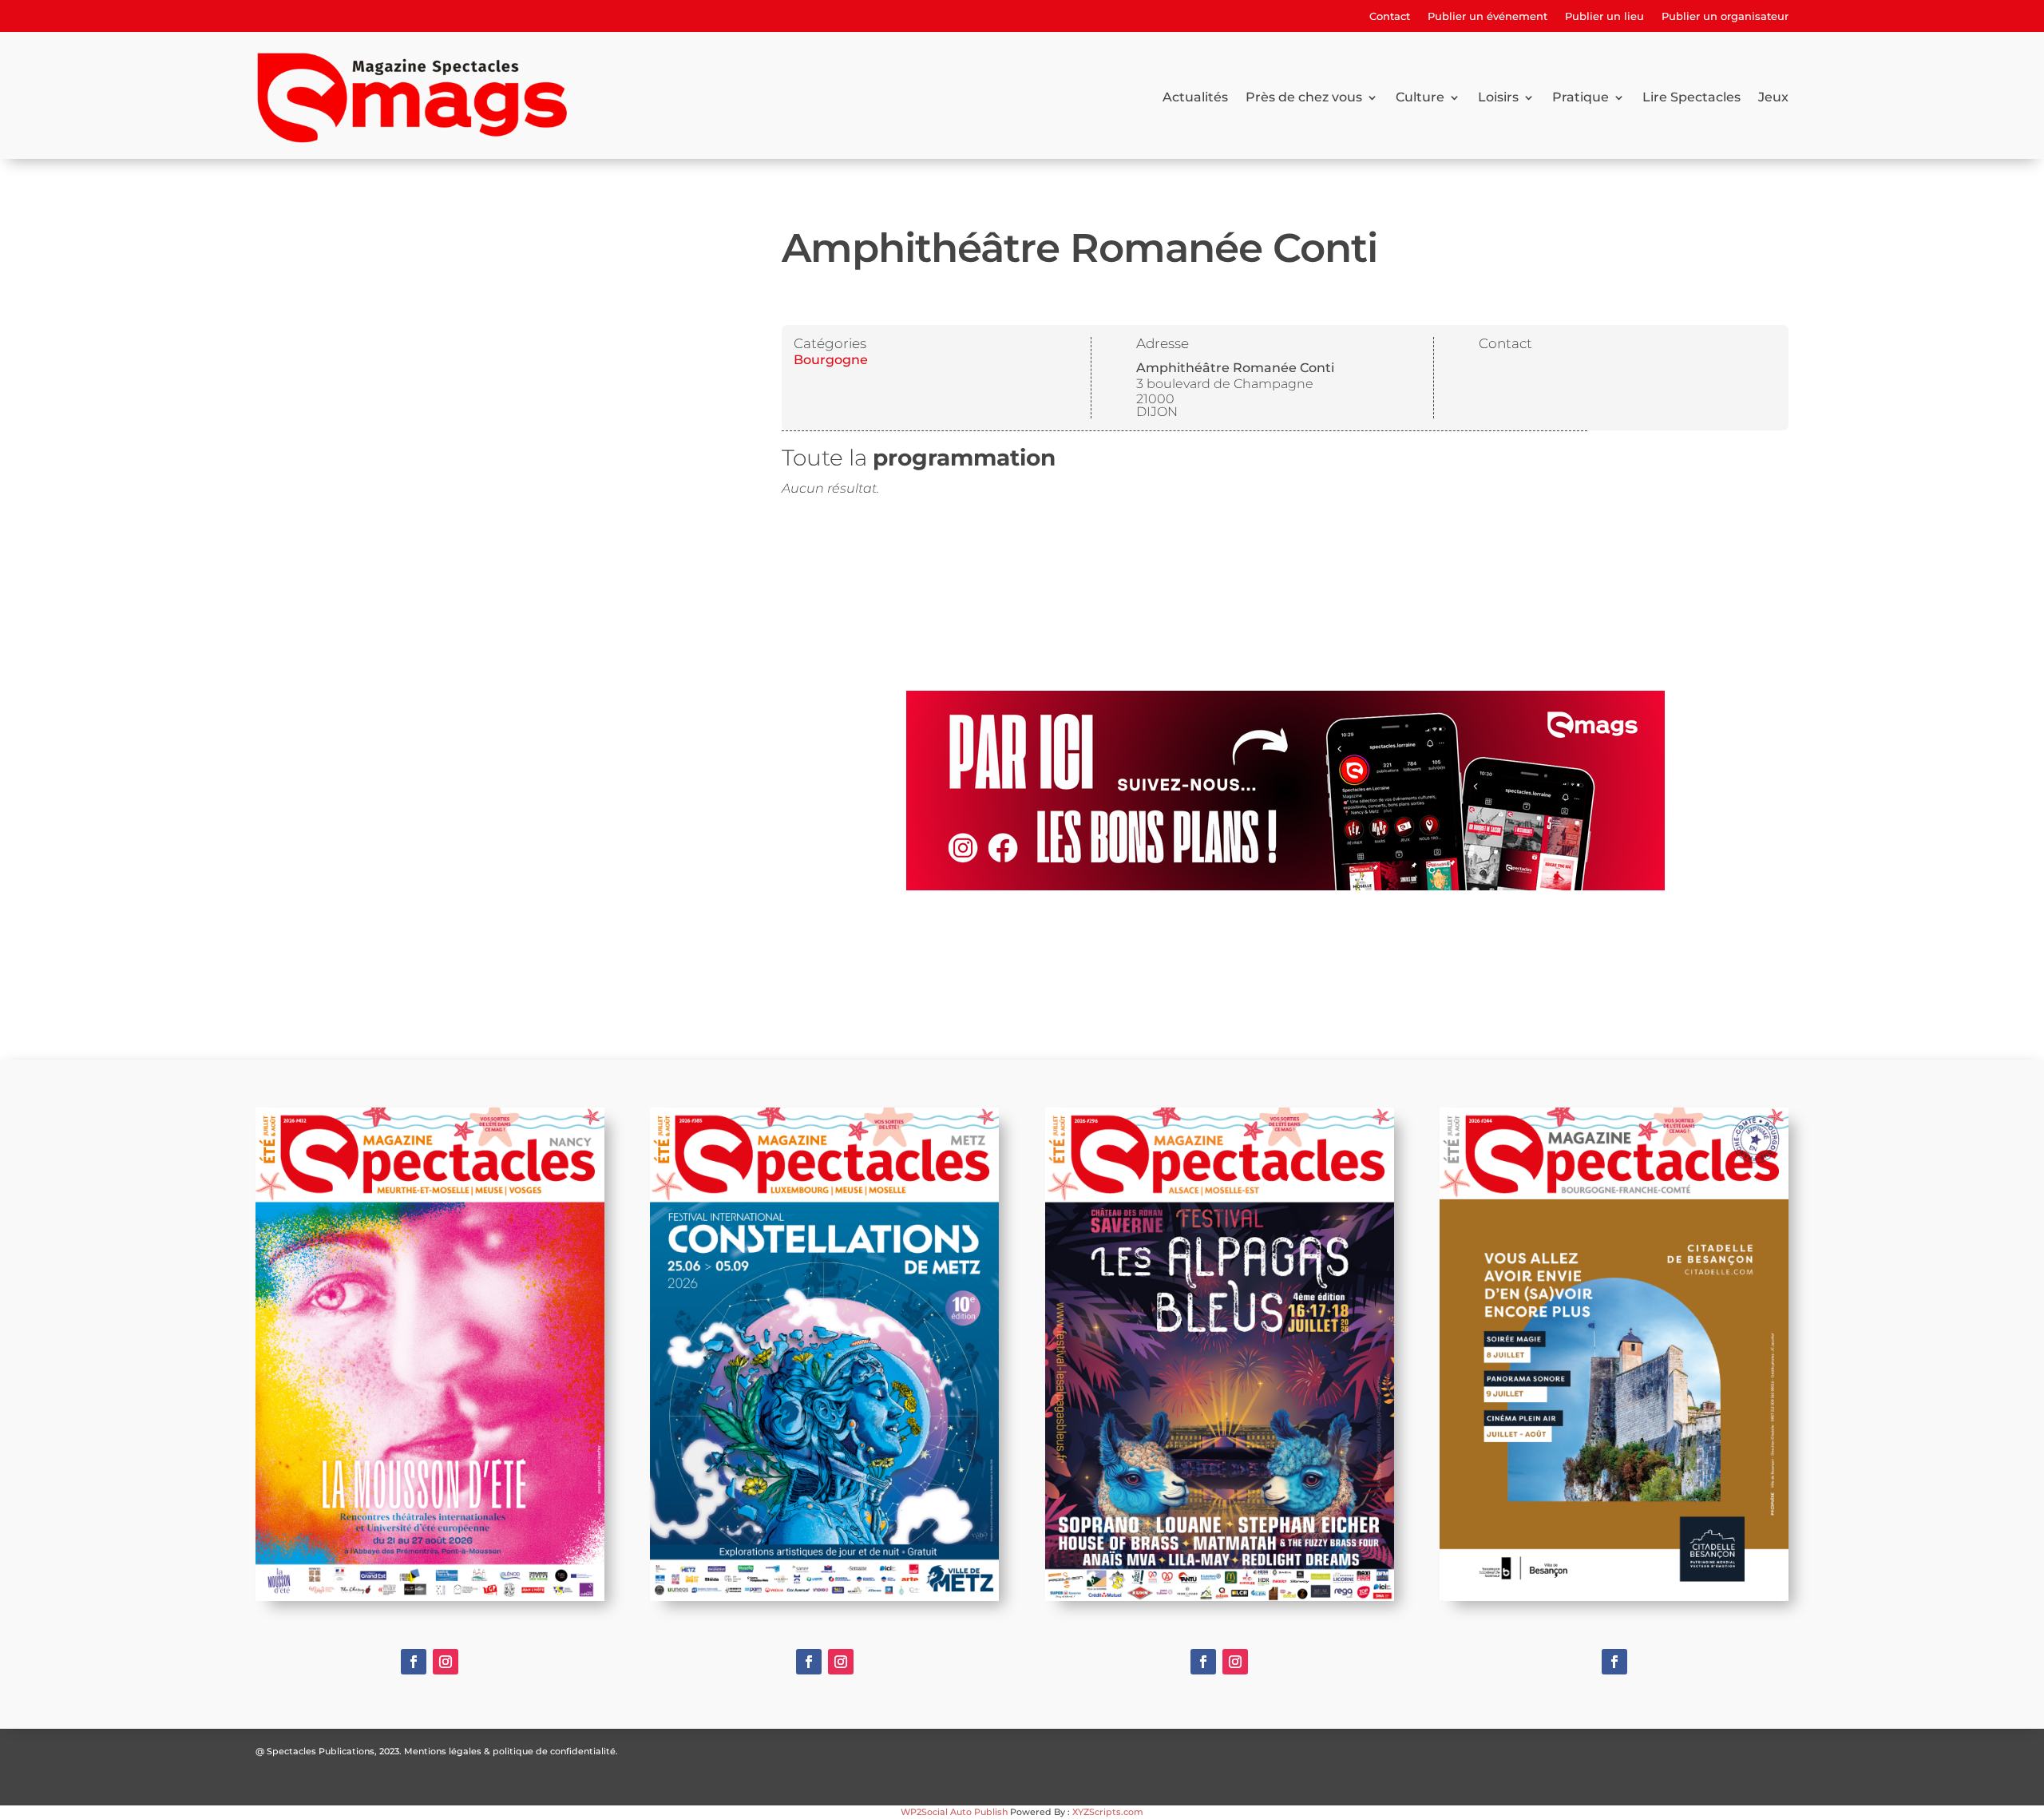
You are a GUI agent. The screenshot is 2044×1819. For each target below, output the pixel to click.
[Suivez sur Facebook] (414, 1662)
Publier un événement (1487, 16)
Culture (1420, 97)
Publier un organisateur (1725, 16)
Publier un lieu (1604, 16)
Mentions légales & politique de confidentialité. (511, 1751)
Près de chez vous (1304, 97)
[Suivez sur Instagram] (446, 1662)
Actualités (1195, 97)
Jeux (1773, 97)
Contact (1390, 16)
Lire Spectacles (1691, 97)
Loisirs (1498, 97)
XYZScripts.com (1108, 1812)
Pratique (1581, 97)
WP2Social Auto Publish (954, 1812)
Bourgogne (831, 360)
